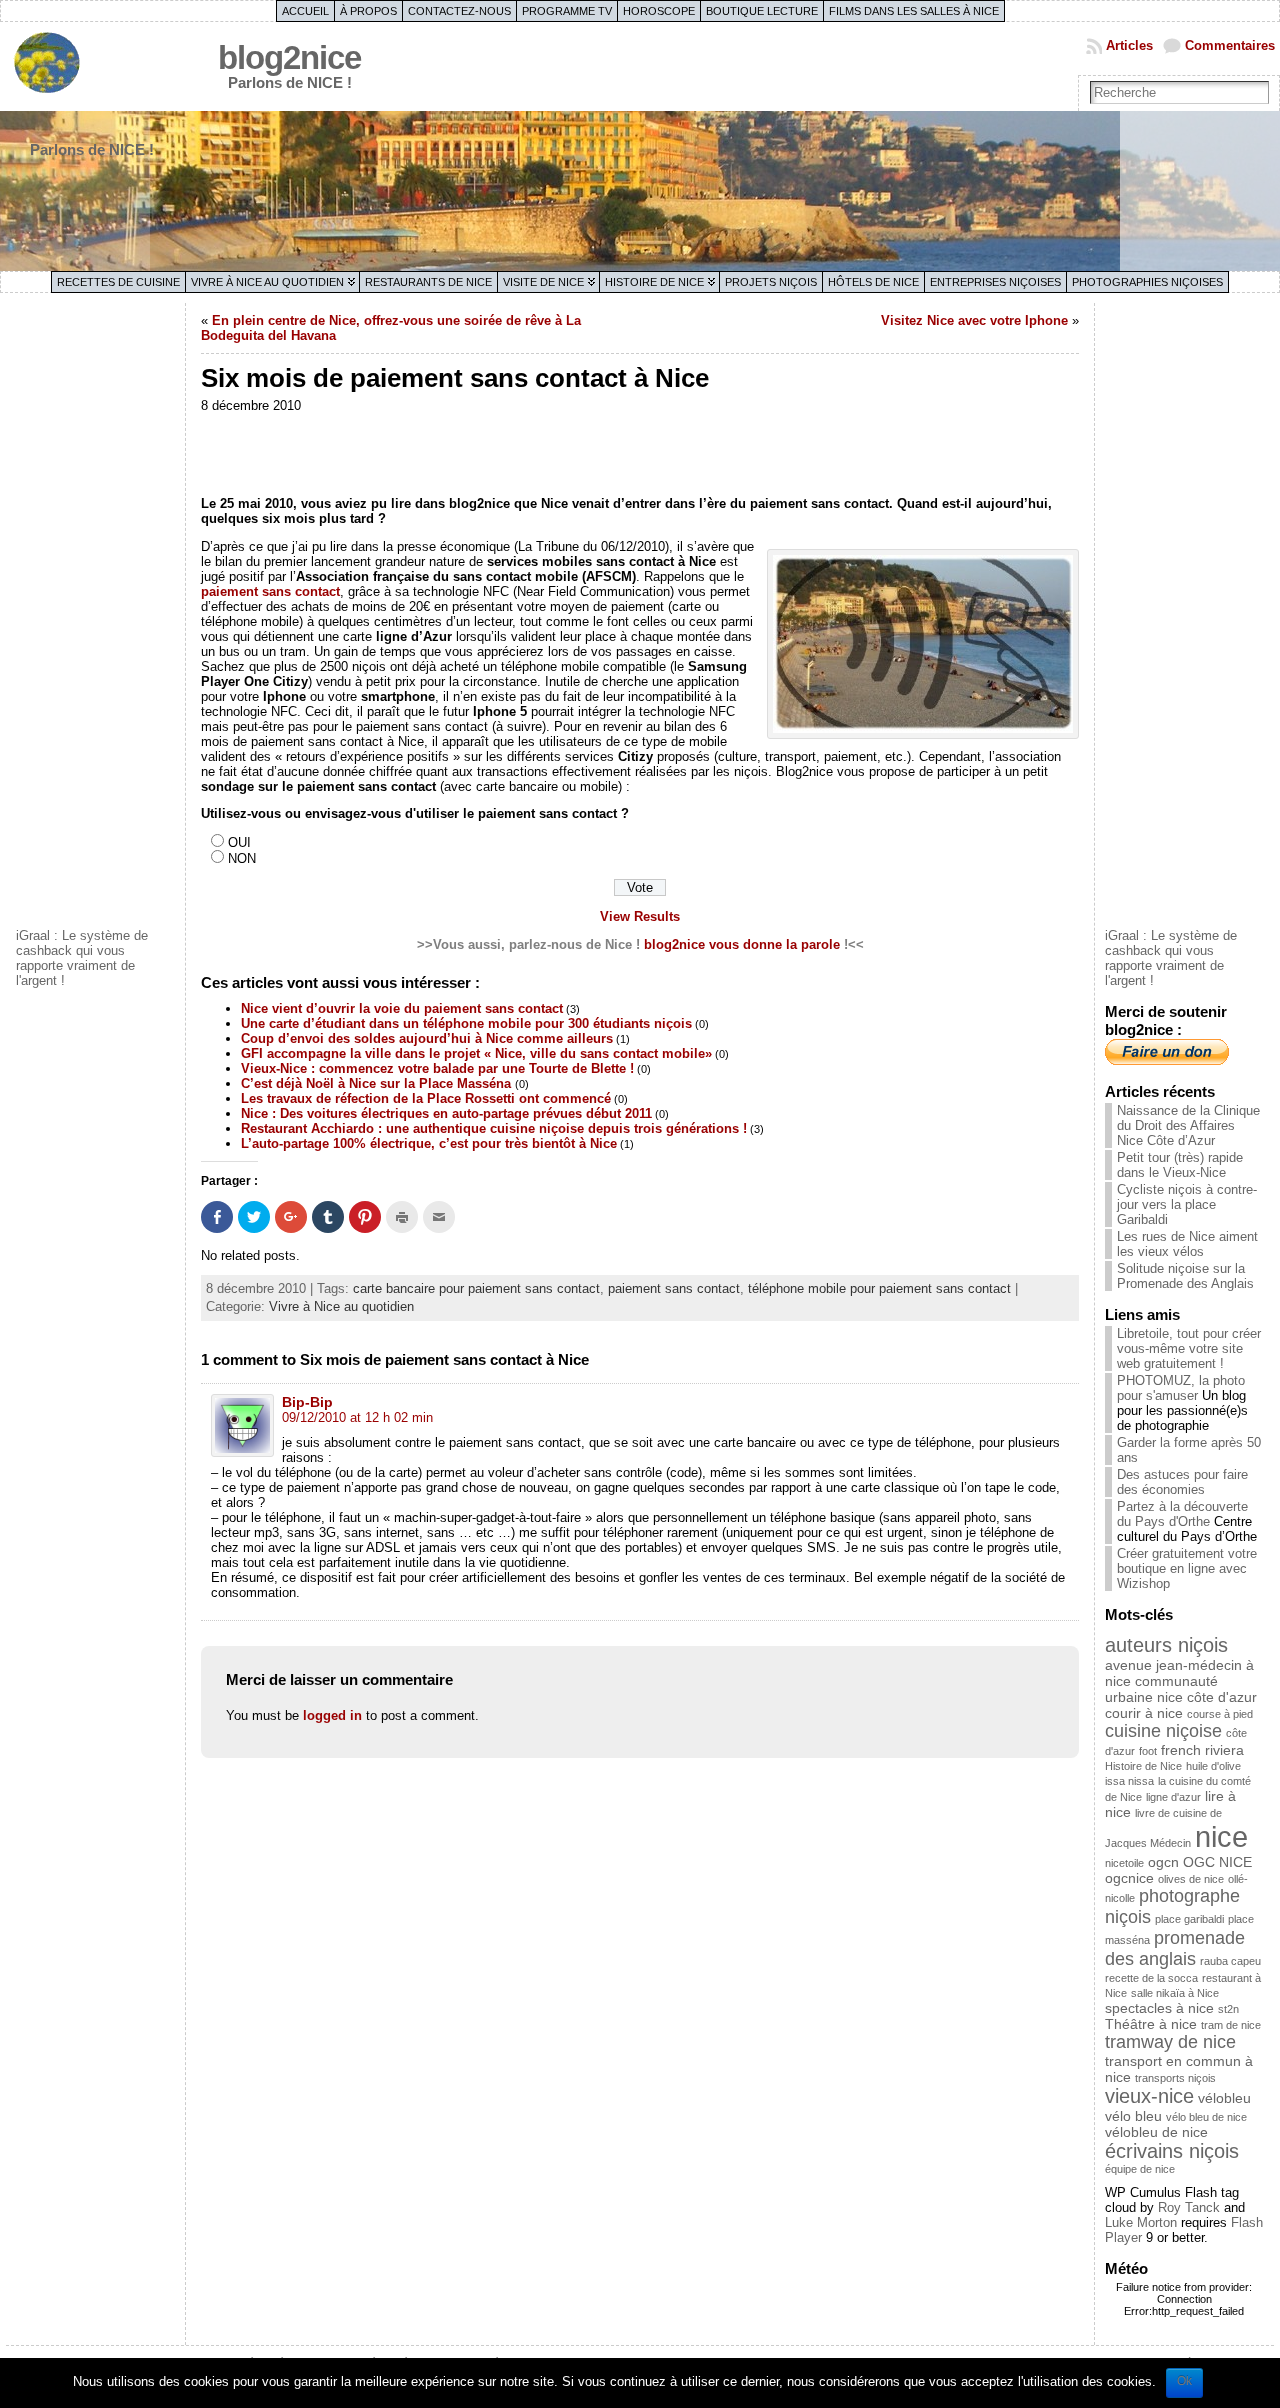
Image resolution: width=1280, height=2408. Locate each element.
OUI (239, 842)
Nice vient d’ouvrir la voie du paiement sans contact (402, 1008)
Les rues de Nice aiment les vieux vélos (1187, 1244)
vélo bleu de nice (1206, 2117)
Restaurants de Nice (428, 282)
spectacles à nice (1159, 2008)
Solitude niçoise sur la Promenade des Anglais (1185, 1276)
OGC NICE (1217, 1862)
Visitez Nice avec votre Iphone (974, 320)
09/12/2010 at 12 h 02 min (357, 1417)
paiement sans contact (270, 591)
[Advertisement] (96, 613)
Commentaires (1230, 45)
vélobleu (1224, 2098)
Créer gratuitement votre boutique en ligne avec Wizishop (1187, 1568)
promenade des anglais (1175, 1948)
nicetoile (1124, 1863)
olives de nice (1191, 1879)
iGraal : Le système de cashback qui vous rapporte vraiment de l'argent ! (82, 958)
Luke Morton (1141, 2222)
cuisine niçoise (1163, 1731)
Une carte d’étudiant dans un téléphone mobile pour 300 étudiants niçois (466, 1023)
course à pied (1220, 1714)
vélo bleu (1133, 2116)
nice (1221, 1836)
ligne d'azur (1173, 1797)
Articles (1129, 45)
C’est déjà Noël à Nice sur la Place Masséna (378, 1083)
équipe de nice (1140, 2169)
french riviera (1202, 1750)
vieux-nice (1149, 2096)
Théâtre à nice (1151, 2024)
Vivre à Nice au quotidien (267, 282)
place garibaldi (1189, 1919)
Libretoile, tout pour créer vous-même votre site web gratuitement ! (1189, 1348)
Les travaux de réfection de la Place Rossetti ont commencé (426, 1098)
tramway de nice (1170, 2042)
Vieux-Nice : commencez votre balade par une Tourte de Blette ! (437, 1068)
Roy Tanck (1189, 2207)
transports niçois (1175, 2078)
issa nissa (1129, 1781)
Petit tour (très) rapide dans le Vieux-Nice (1180, 1165)
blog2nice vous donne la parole (742, 944)
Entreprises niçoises (995, 282)
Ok (1184, 2381)
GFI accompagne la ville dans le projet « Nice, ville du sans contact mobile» (476, 1053)
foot (1148, 1751)
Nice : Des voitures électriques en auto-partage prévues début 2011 (446, 1113)
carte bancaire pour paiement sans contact (476, 1288)
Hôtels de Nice (873, 282)
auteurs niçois (1166, 1645)
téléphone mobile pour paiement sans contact (879, 1288)
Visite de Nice (543, 282)
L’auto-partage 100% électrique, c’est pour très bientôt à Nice (429, 1143)
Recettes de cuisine (118, 282)
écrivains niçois (1172, 2151)
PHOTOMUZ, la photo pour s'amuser (1181, 1388)
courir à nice (1144, 1713)
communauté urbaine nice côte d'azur (1181, 1689)
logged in (332, 1715)
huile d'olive (1213, 1766)
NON (242, 858)
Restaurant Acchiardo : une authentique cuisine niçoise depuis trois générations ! (494, 1128)
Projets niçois (771, 282)
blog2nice (289, 57)
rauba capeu (1230, 1961)
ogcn (1163, 1862)
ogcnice (1129, 1878)
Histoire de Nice (654, 282)
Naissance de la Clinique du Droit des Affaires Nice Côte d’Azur (1188, 1125)
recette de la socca (1151, 1978)
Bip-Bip (307, 1402)
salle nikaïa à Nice (1175, 1993)
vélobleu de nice (1156, 2132)
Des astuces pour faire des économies (1182, 1482)
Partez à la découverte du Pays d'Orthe (1182, 1514)
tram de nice (1231, 2025)
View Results (640, 916)
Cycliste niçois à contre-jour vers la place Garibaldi (1187, 1204)
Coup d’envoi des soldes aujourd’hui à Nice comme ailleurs (427, 1038)
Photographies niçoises (1147, 282)
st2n (1228, 2009)
